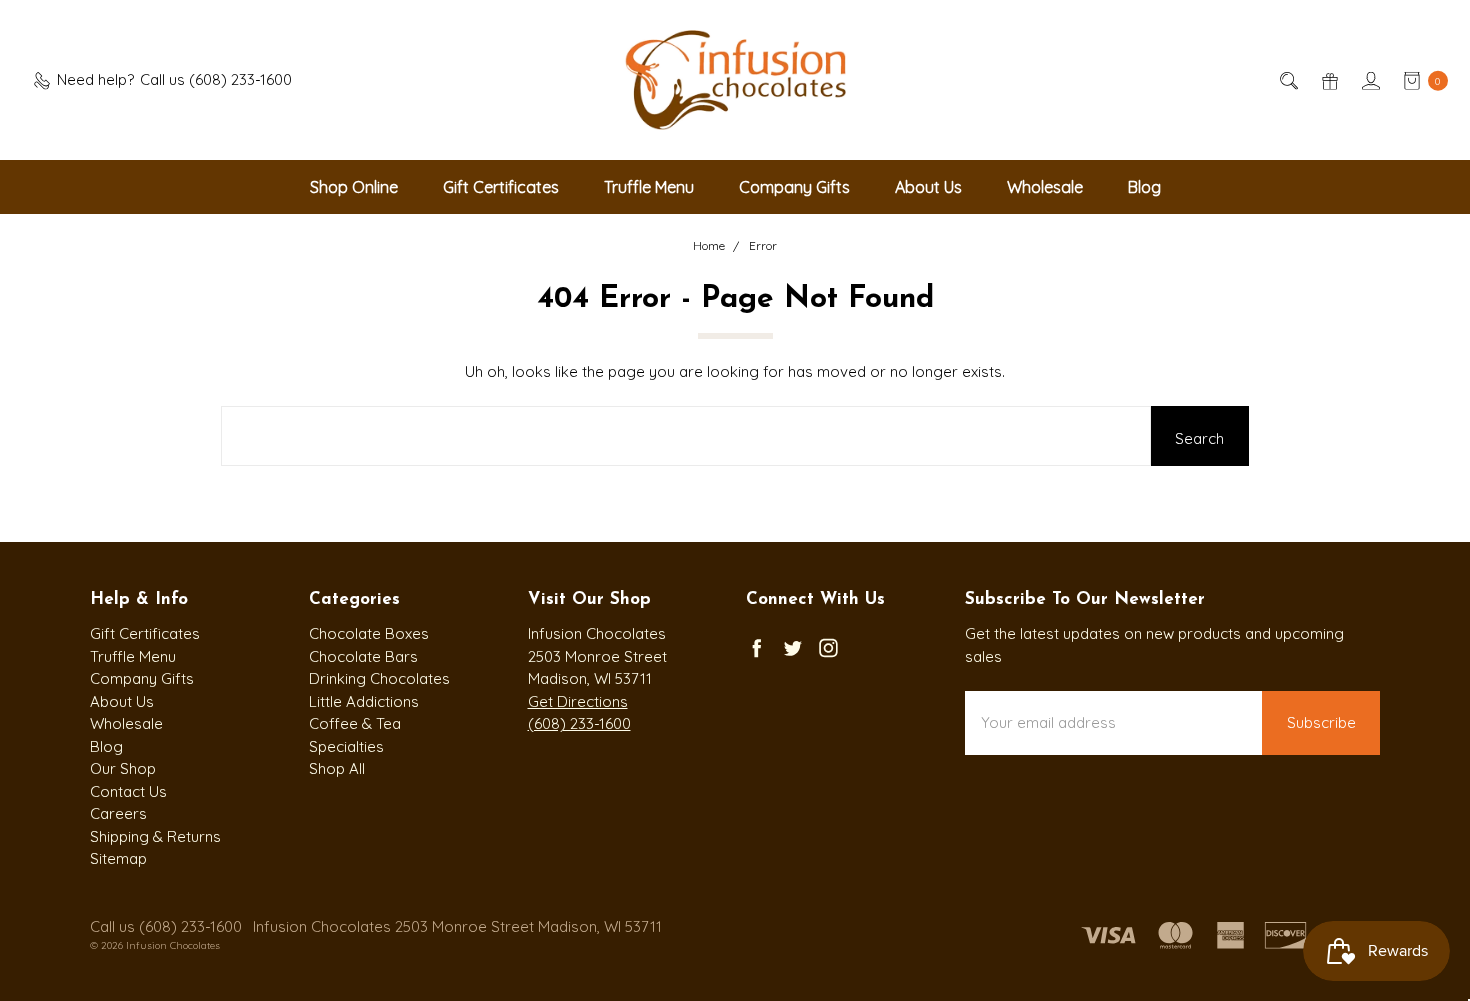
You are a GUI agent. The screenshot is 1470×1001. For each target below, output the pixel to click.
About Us (928, 187)
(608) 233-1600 (579, 723)
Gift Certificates (501, 187)
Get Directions (578, 701)
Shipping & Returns (155, 836)
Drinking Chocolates (379, 678)
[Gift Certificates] (1328, 80)
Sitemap (118, 858)
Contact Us (128, 791)
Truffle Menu (649, 187)
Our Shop (123, 768)
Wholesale (1045, 187)
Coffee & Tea (355, 723)
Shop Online (354, 187)
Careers (118, 813)
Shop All (337, 768)
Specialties (346, 746)
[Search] (1287, 80)
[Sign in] (1369, 80)
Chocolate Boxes (369, 633)
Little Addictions (364, 701)
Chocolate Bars (363, 656)
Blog (1144, 187)
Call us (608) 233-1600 (166, 926)
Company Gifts (794, 187)
